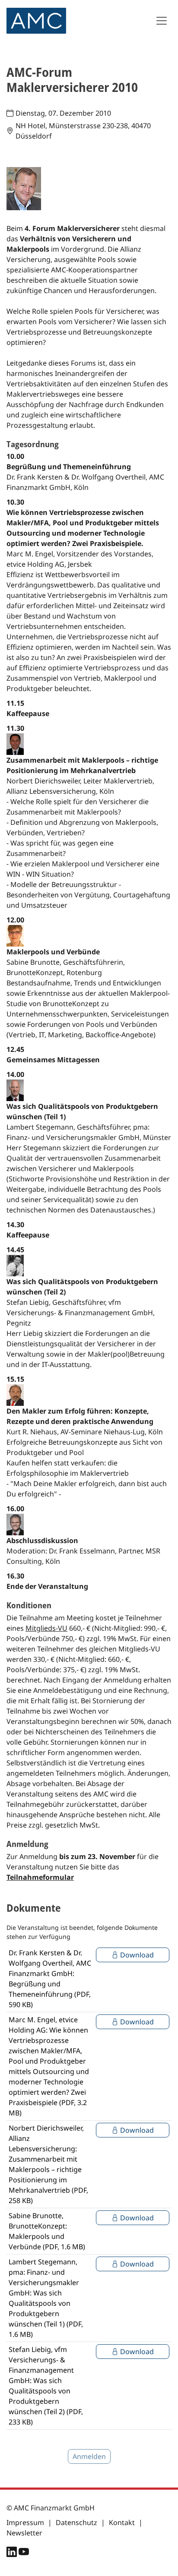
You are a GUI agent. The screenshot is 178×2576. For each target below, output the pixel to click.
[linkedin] (13, 2554)
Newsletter (24, 2533)
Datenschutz (76, 2522)
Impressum (25, 2522)
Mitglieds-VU (46, 1628)
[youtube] (24, 2554)
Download (136, 1955)
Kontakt (122, 2522)
